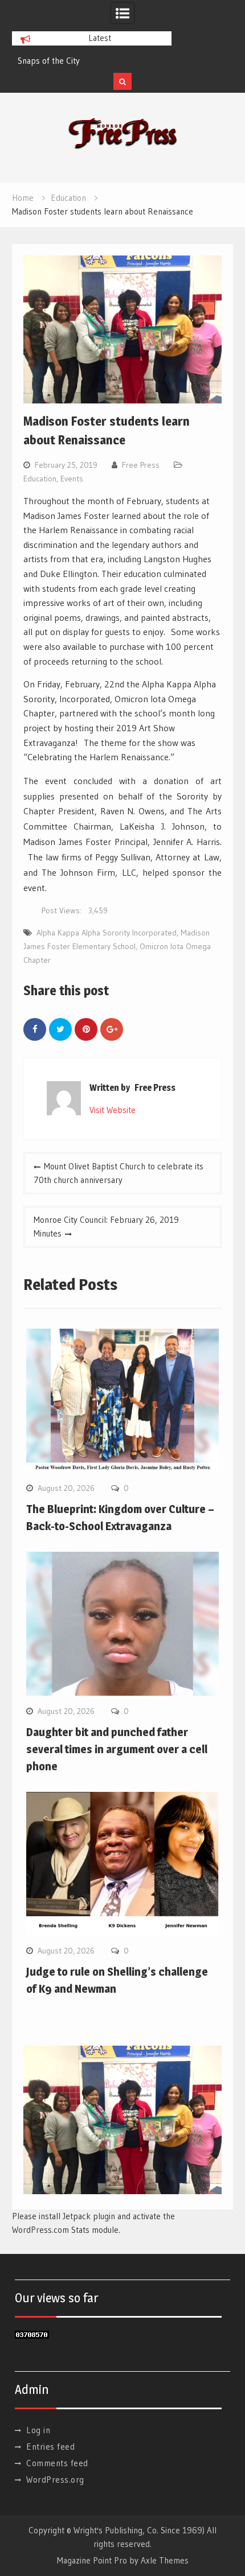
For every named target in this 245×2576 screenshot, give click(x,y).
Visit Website (113, 1110)
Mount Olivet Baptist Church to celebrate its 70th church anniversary (119, 1173)
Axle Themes (165, 2560)
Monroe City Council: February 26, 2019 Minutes (106, 1227)
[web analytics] (32, 2336)
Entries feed (50, 2447)
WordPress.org (55, 2480)
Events (72, 479)
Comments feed (57, 2463)
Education (40, 479)
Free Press (141, 465)
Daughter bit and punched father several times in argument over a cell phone (117, 1749)
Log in (38, 2430)
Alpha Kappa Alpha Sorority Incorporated (107, 933)
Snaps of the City (49, 61)
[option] (92, 61)
